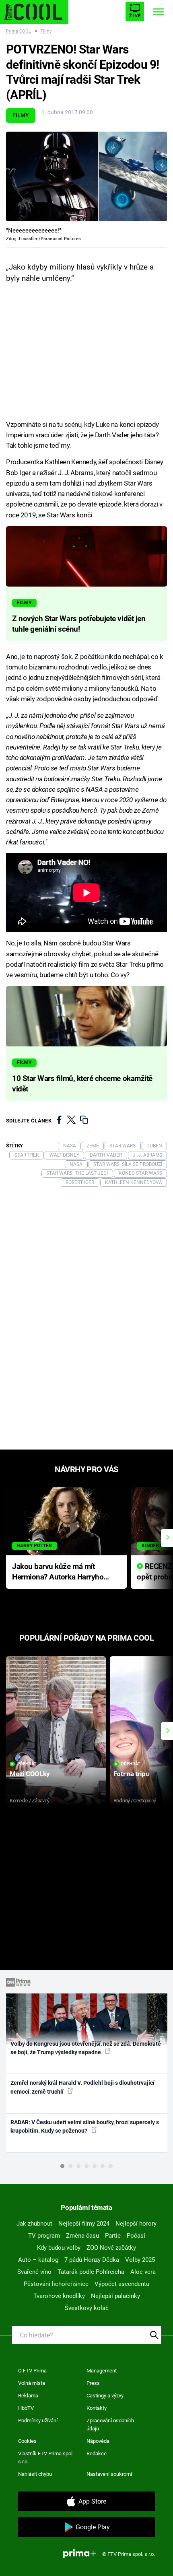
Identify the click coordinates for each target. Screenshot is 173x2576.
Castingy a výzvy (105, 2396)
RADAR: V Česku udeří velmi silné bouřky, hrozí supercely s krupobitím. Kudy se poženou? (85, 2126)
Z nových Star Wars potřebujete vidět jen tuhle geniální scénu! (79, 624)
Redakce (97, 2453)
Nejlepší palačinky (115, 2296)
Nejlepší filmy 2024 (84, 2224)
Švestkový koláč (87, 2308)
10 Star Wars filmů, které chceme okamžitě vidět (82, 1084)
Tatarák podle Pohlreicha (91, 2272)
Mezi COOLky (30, 1774)
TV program (44, 2236)
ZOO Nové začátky (111, 2248)
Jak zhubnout (34, 2224)
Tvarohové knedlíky (59, 2296)
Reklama (28, 2396)
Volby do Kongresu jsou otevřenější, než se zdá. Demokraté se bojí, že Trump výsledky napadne (86, 2048)
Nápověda (98, 2441)
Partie (113, 2236)
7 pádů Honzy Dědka (92, 2260)
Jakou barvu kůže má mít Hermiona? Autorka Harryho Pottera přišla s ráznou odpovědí (58, 1572)
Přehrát (27, 1764)
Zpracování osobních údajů (110, 2425)
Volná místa (32, 2383)
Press (93, 2383)
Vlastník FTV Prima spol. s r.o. (46, 2458)
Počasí (136, 2236)
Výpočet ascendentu (122, 2284)
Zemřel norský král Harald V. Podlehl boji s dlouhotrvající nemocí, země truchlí (82, 2087)
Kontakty (97, 2408)
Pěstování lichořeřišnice (56, 2284)
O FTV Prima (32, 2371)
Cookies (27, 2441)
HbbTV (26, 2408)
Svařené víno (34, 2272)
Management (102, 2371)
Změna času (82, 2236)
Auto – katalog (38, 2260)
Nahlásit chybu (35, 2474)
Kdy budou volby (59, 2248)
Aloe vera (143, 2272)
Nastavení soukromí (109, 2474)
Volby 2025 (140, 2260)
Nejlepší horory (136, 2224)
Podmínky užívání (38, 2421)
